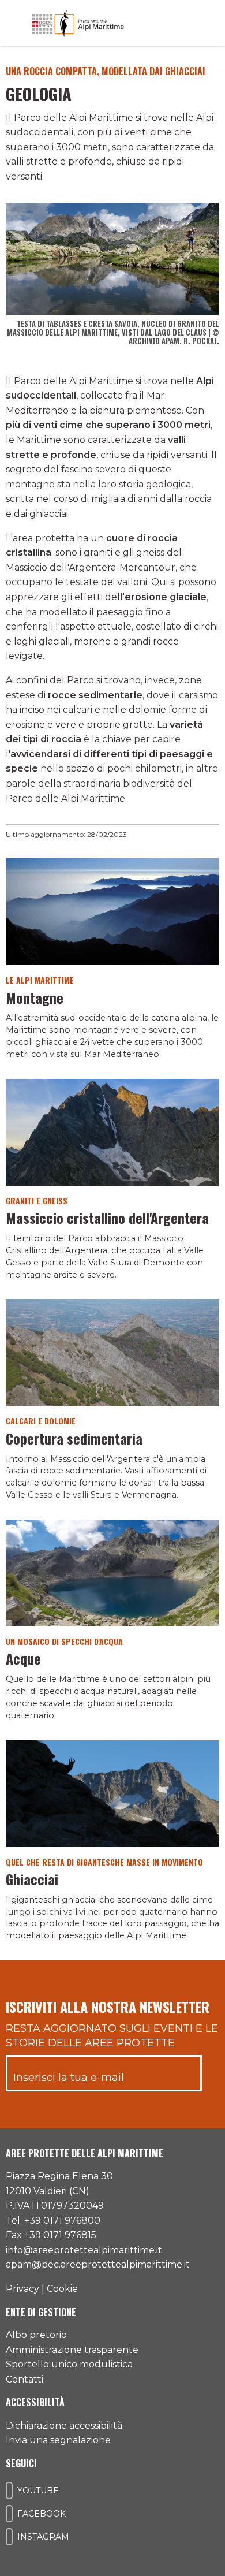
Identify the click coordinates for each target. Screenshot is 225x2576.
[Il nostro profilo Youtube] (9, 2491)
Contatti (25, 2379)
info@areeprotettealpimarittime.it (84, 2250)
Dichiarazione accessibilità (64, 2426)
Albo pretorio (36, 2335)
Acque (23, 1658)
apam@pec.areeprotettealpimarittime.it (98, 2264)
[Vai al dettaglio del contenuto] (112, 911)
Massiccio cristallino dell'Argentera (107, 1218)
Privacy (22, 2289)
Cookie (62, 2289)
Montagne (35, 997)
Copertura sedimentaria (74, 1438)
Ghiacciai (32, 1879)
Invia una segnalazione (58, 2440)
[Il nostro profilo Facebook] (9, 2514)
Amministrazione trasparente (72, 2350)
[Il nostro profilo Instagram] (9, 2537)
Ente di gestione (41, 2312)
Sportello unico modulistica (69, 2364)
